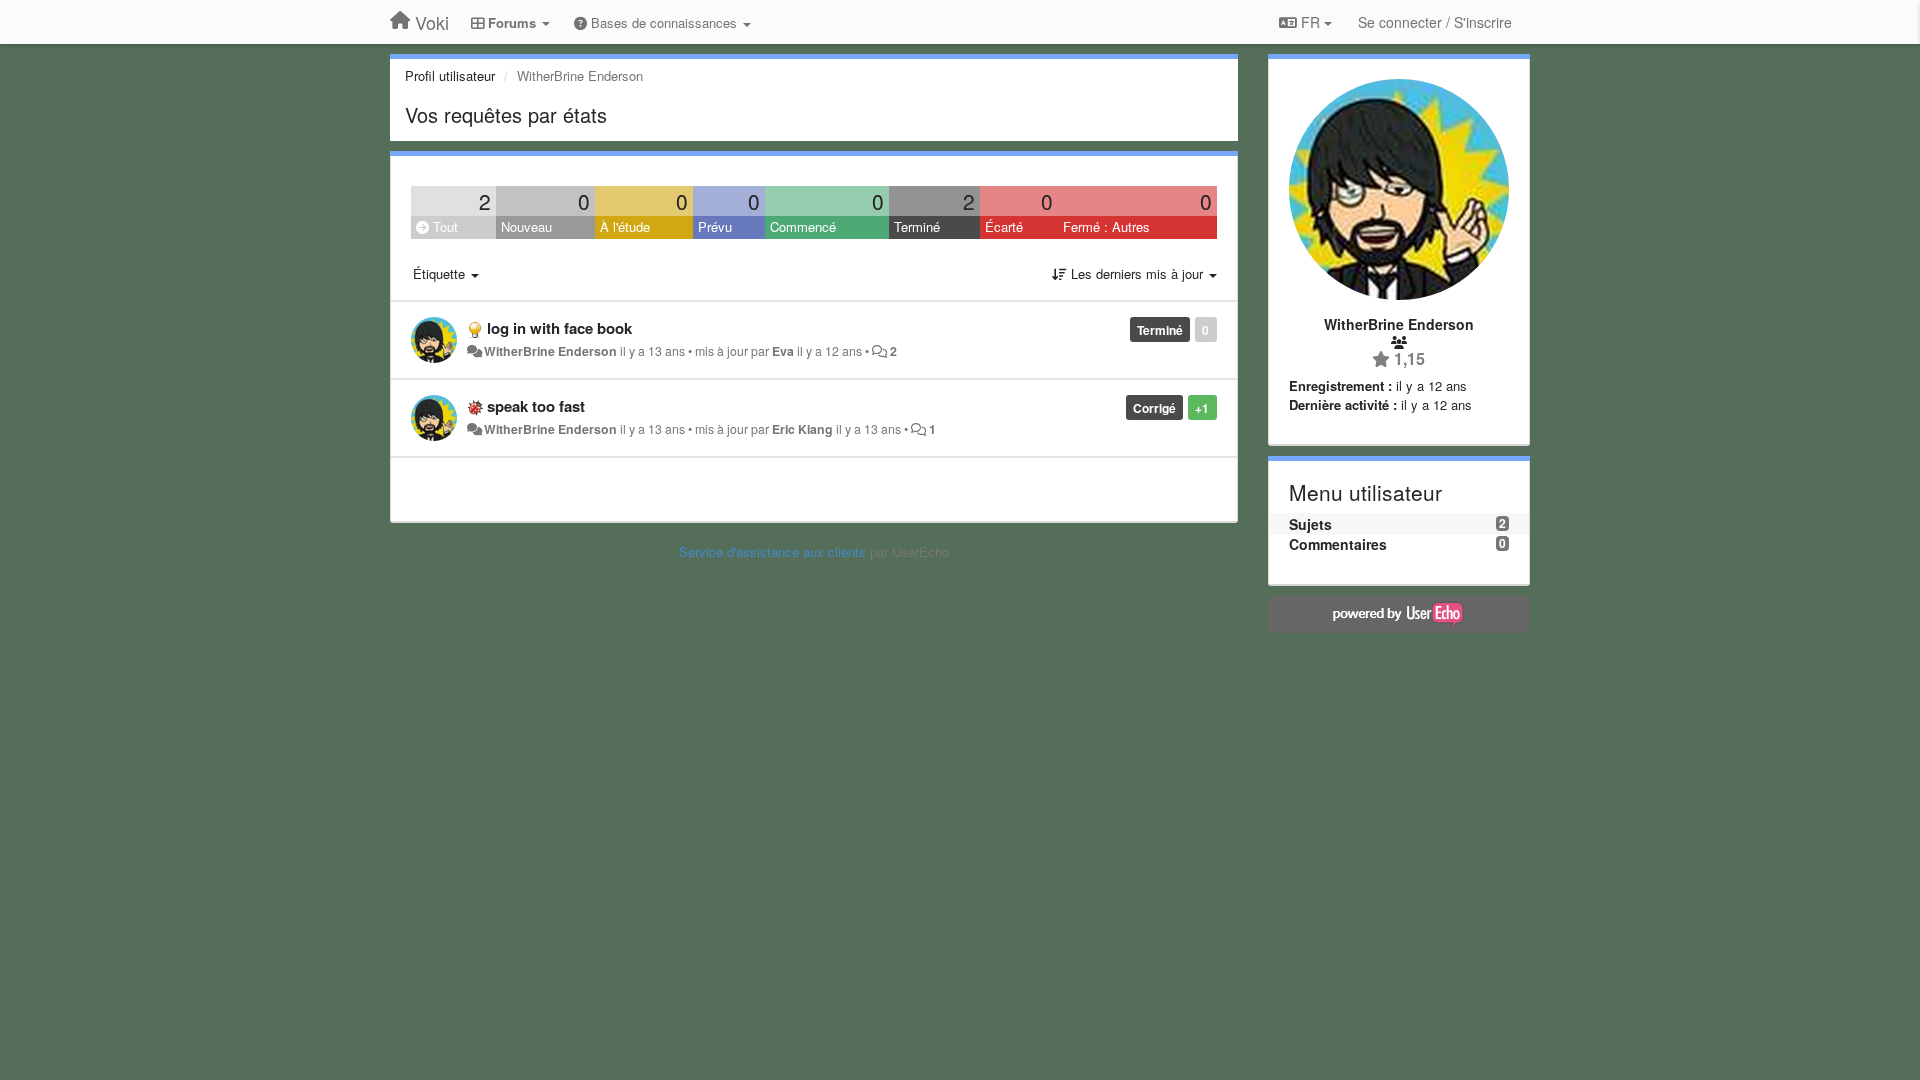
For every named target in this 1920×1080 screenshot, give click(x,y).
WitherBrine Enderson (550, 351)
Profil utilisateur (450, 75)
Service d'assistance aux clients (772, 551)
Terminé (917, 226)
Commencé (803, 226)
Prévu (715, 226)
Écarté (1004, 226)
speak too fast (536, 406)
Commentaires (1338, 544)
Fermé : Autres (1106, 226)
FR (1310, 22)
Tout (443, 226)
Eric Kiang (802, 429)
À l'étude (625, 226)
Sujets (1310, 524)
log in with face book (559, 328)
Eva (783, 351)
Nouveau (526, 226)
